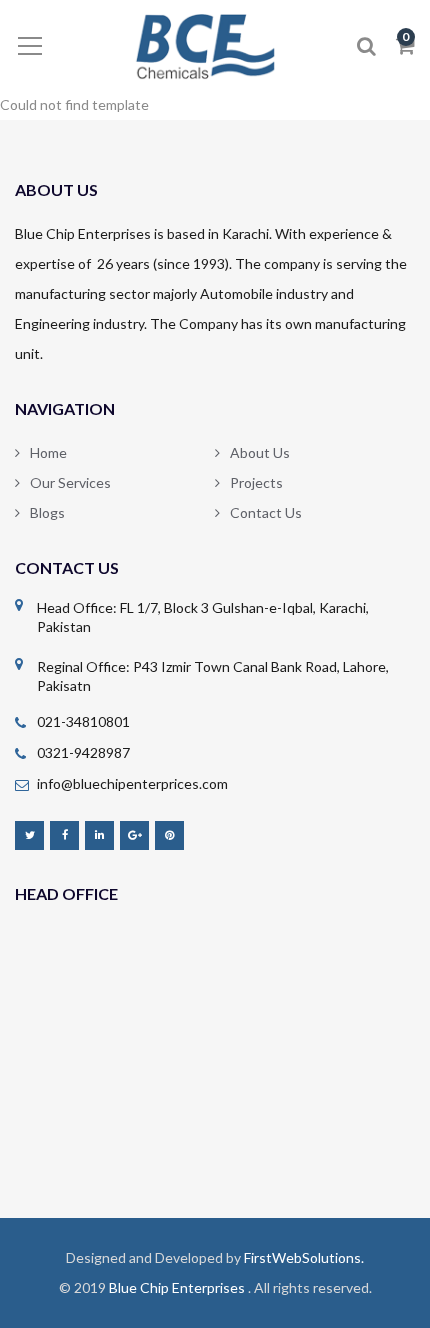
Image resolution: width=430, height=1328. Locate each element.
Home (48, 452)
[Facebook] (64, 834)
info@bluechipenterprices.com (132, 783)
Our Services (70, 482)
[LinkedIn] (99, 834)
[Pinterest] (169, 834)
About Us (260, 452)
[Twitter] (29, 834)
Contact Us (266, 512)
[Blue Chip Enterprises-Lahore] (215, 44)
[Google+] (134, 834)
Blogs (47, 512)
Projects (256, 482)
